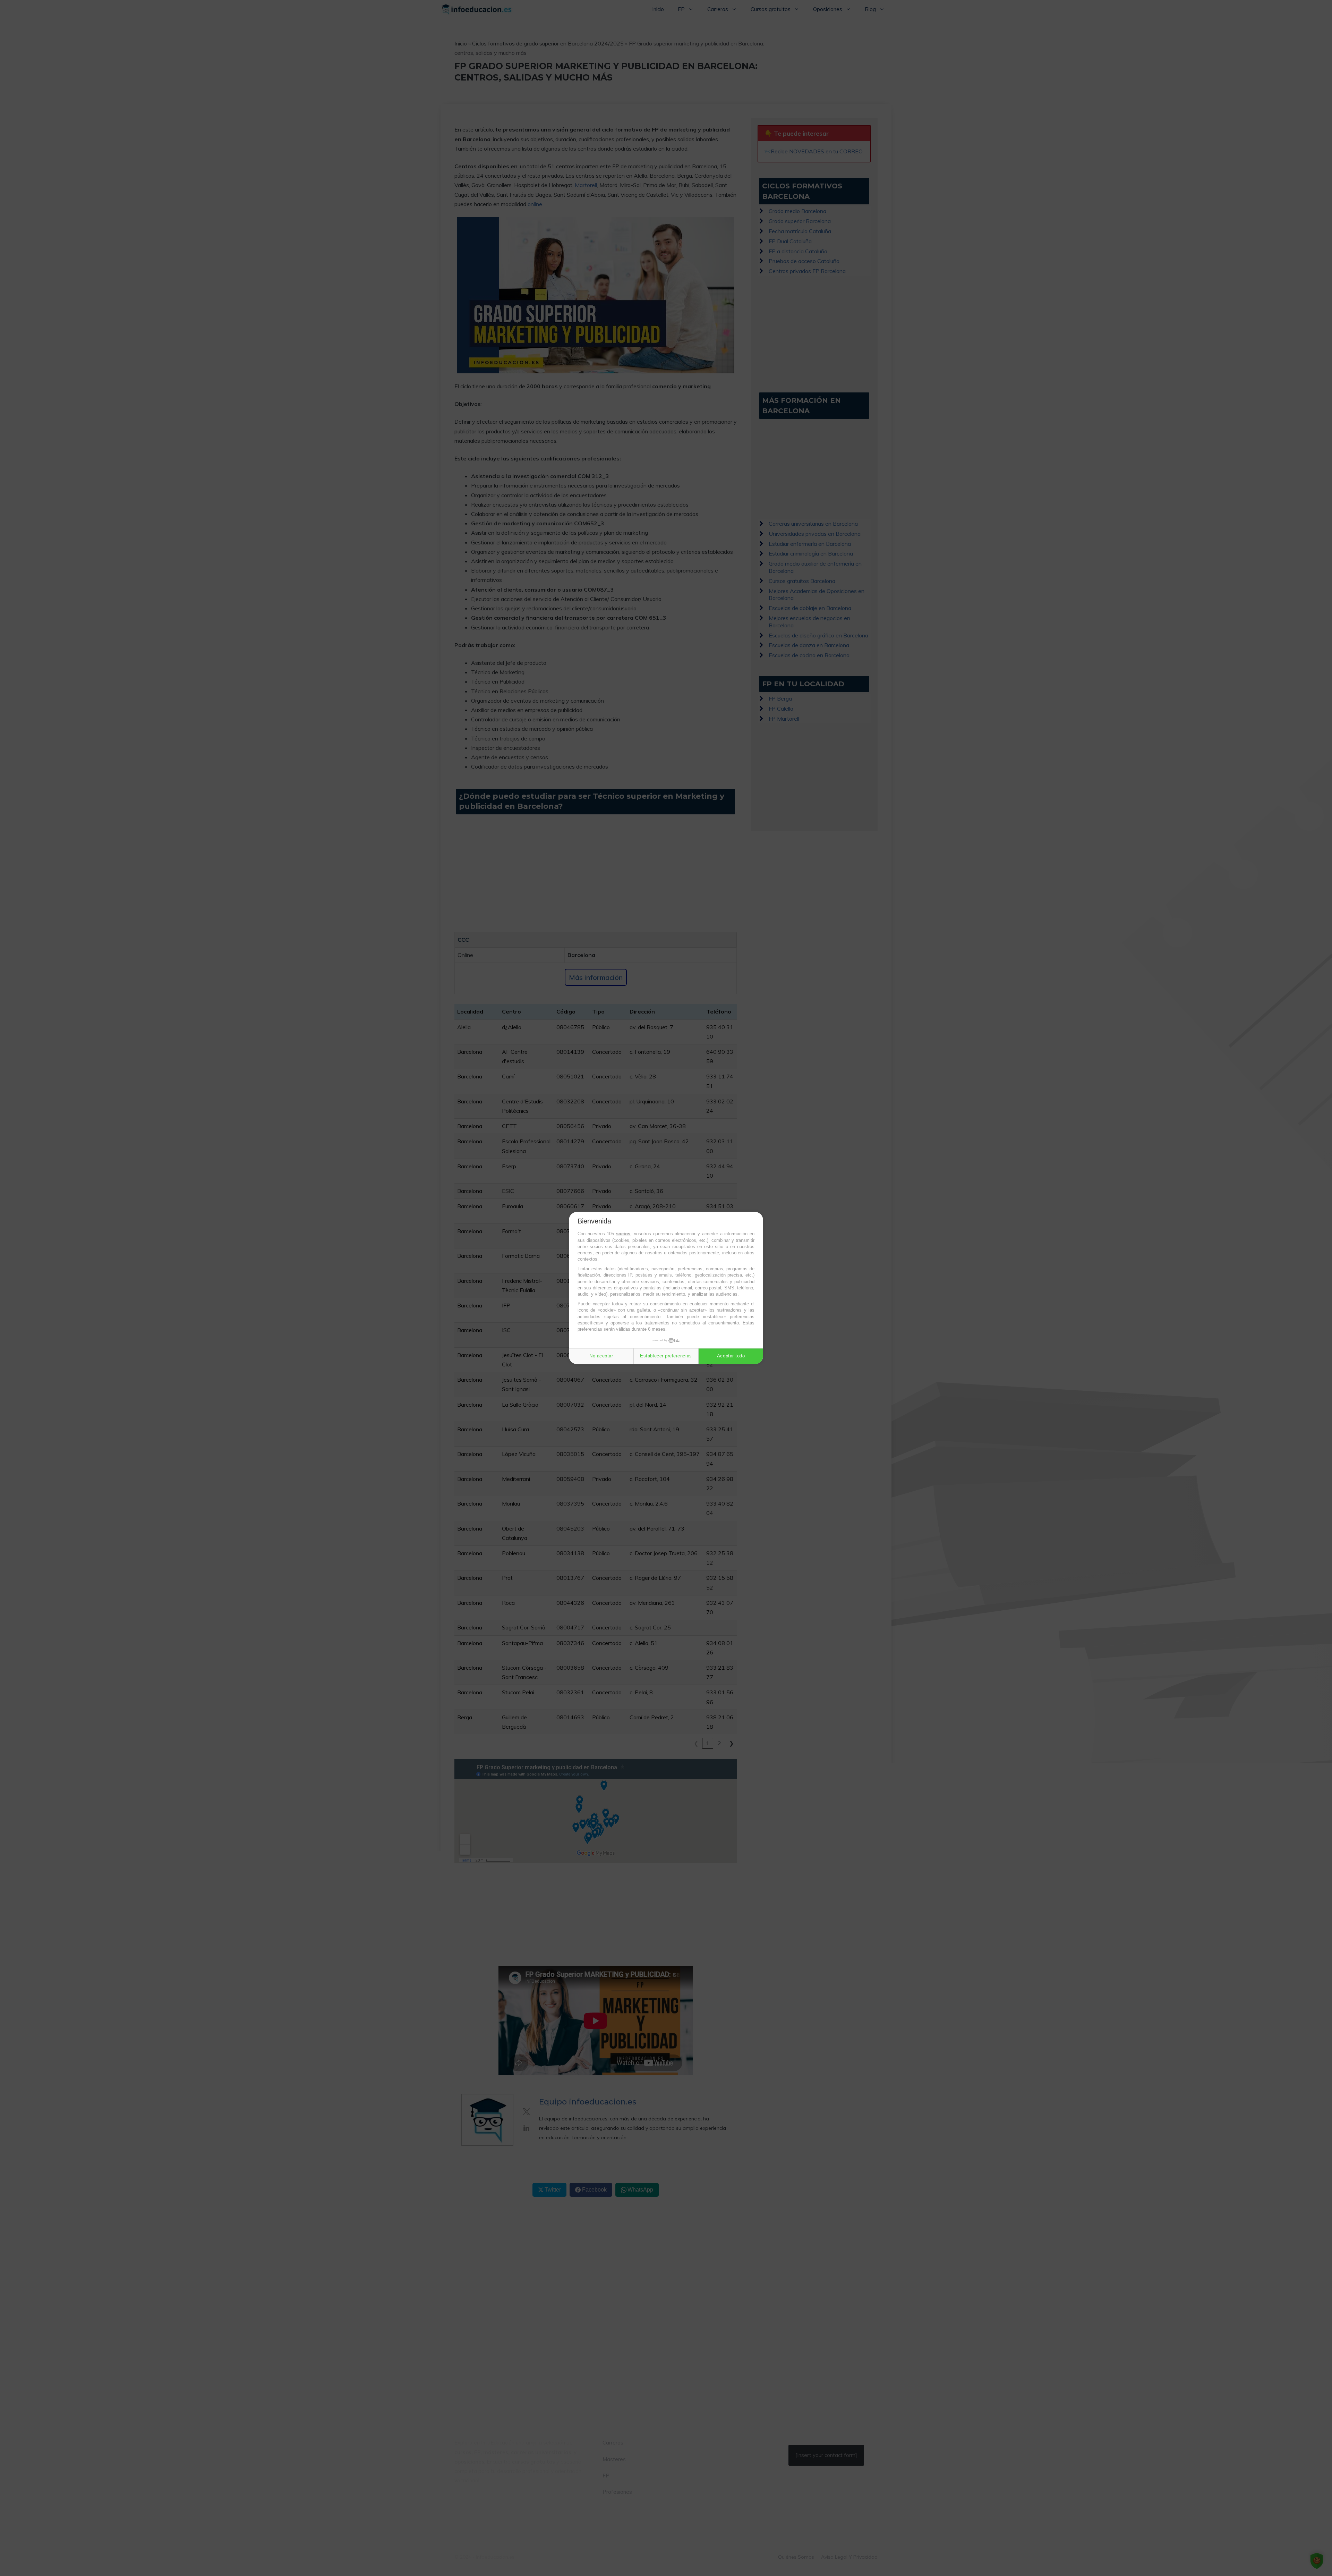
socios (623, 1234)
